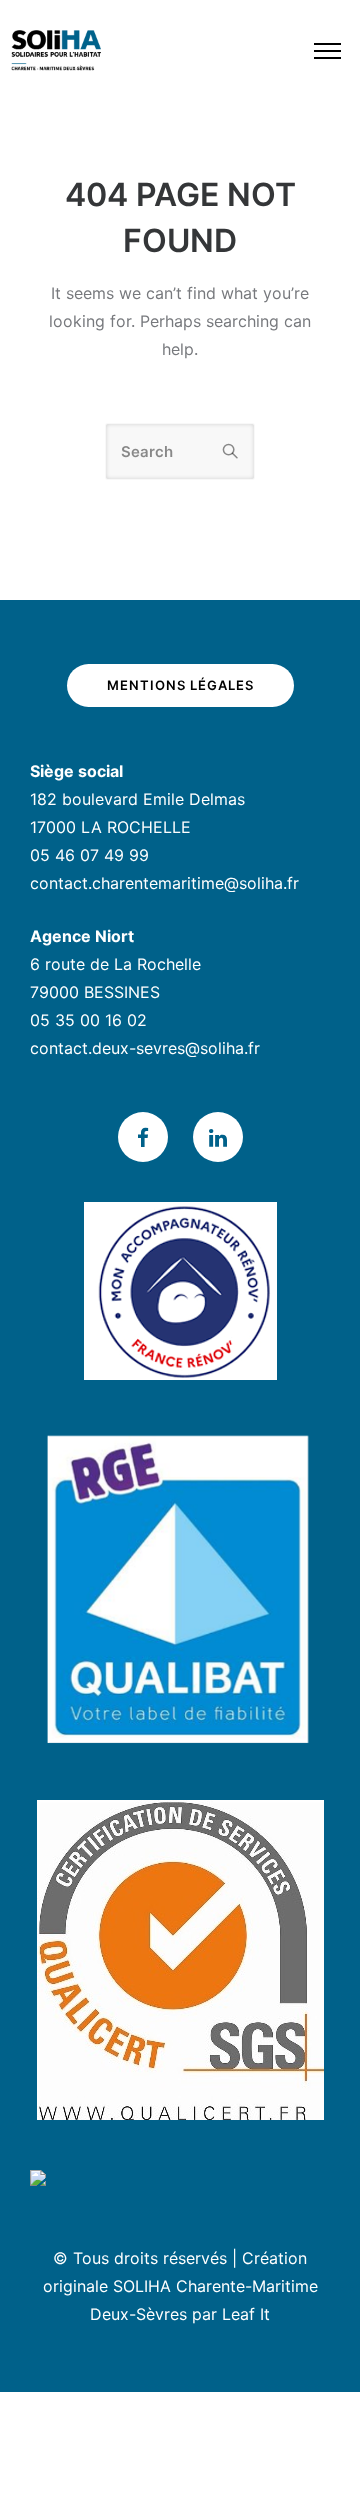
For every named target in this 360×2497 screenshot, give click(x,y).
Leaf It (246, 2314)
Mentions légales (180, 685)
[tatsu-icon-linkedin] (218, 1137)
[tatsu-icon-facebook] (148, 1137)
